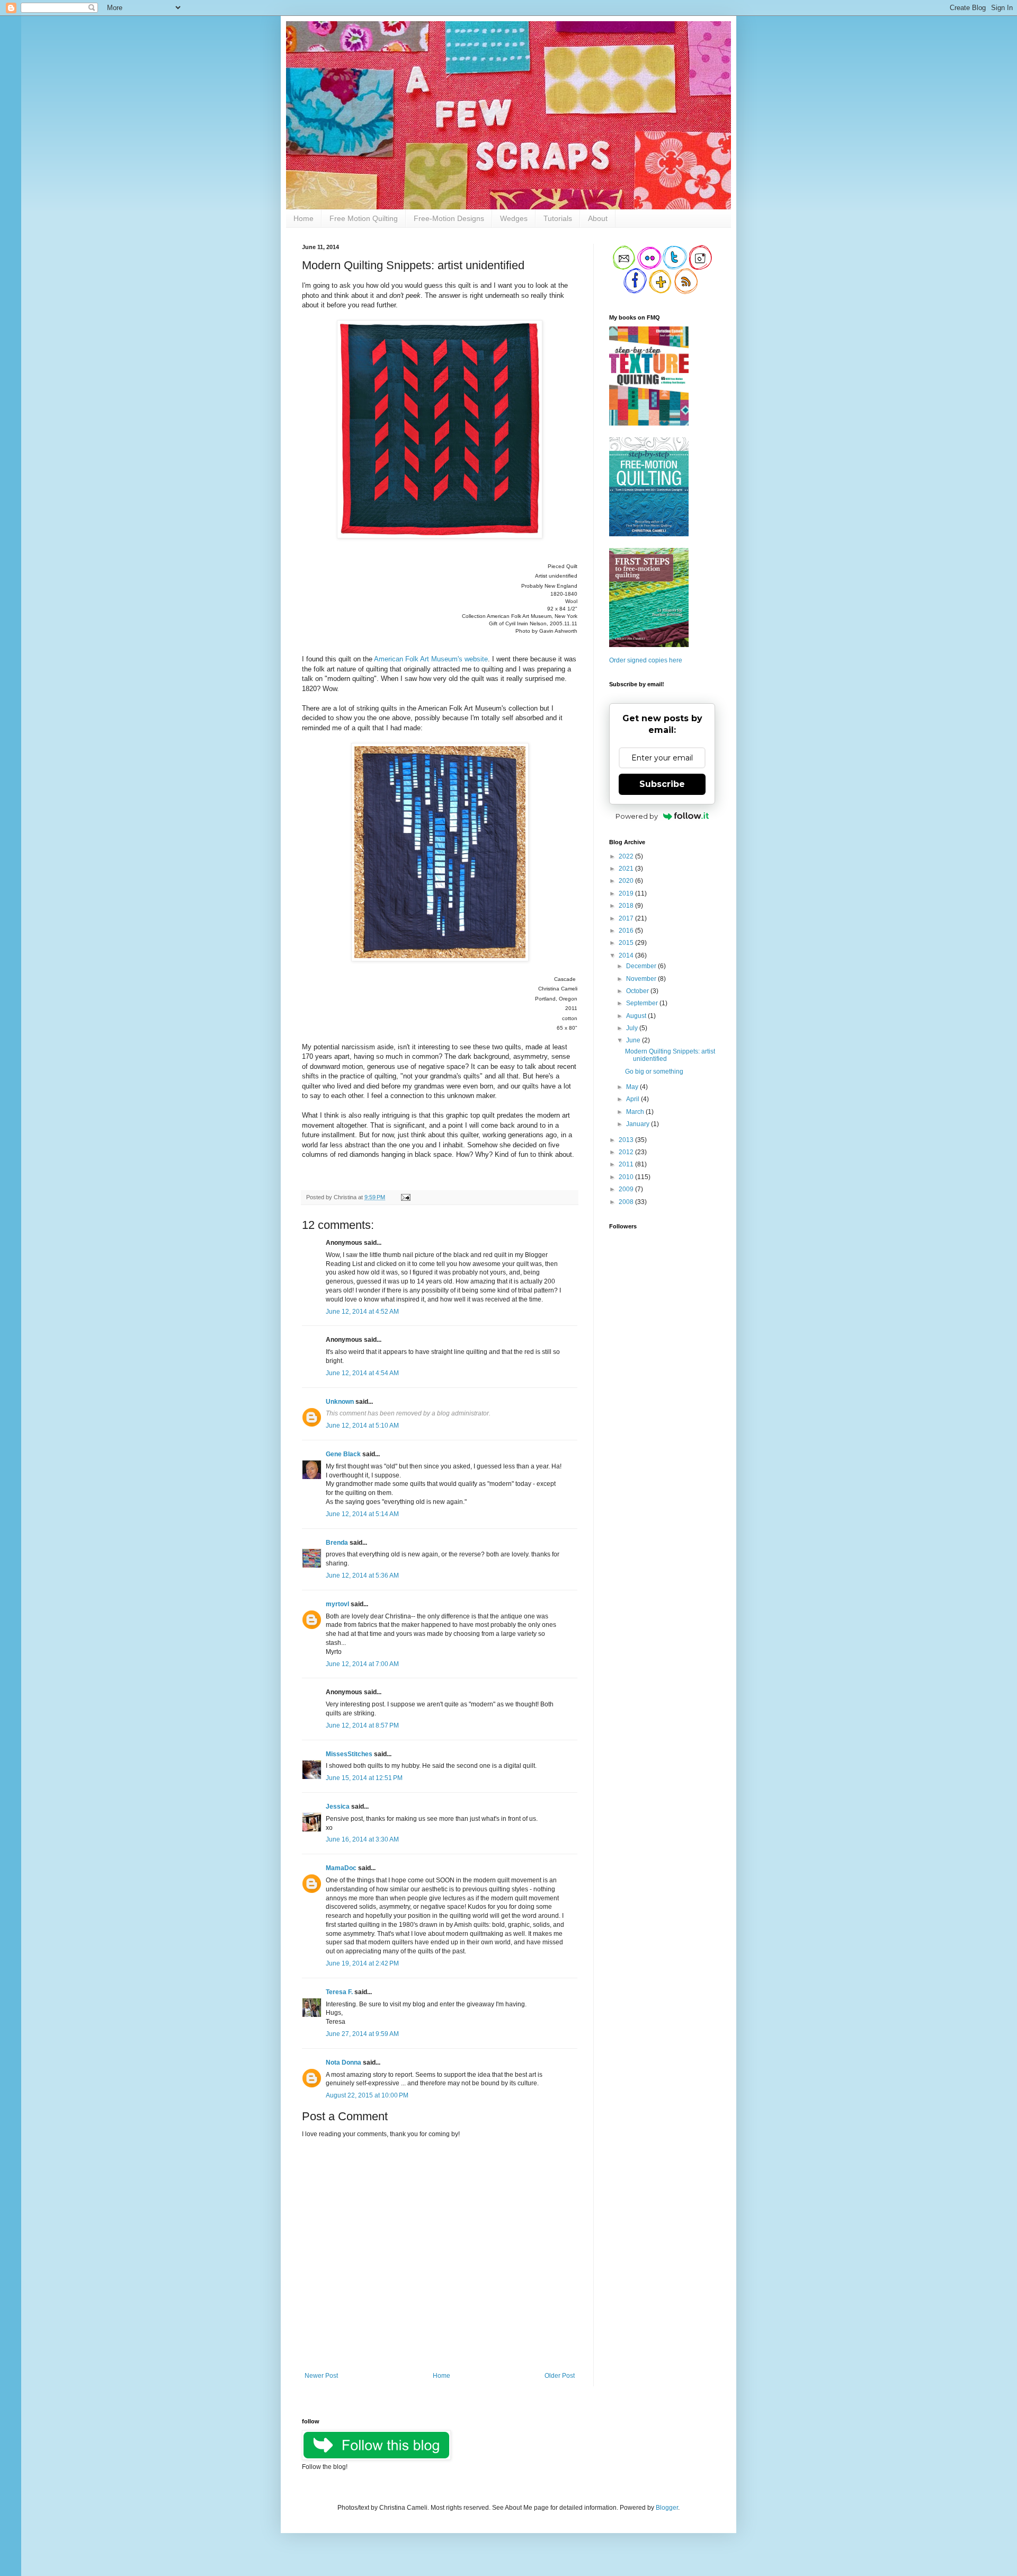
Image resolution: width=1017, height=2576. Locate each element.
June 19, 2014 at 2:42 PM (362, 1963)
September (643, 1003)
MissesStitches (349, 1754)
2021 (627, 869)
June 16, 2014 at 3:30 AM (362, 1839)
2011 (627, 1164)
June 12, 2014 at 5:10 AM (362, 1426)
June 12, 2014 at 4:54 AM (362, 1373)
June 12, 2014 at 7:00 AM (362, 1664)
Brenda (337, 1543)
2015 (627, 943)
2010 (627, 1177)
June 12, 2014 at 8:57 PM (362, 1725)
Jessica (338, 1807)
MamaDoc (341, 1868)
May (633, 1087)
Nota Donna (344, 2062)
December (642, 966)
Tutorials (558, 218)
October (638, 991)
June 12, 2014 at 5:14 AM (362, 1514)
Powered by (637, 816)
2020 (627, 881)
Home (304, 218)
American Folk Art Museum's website (431, 659)
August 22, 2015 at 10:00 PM (367, 2095)
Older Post (560, 2376)
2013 (627, 1140)
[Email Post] (404, 1197)
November (642, 979)
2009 (627, 1189)
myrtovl (337, 1604)
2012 (627, 1152)
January (639, 1124)
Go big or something (654, 1072)
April (634, 1099)
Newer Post (321, 2376)
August (637, 1016)
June (634, 1040)
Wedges (514, 218)
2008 (627, 1202)
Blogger (667, 2508)
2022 (627, 856)
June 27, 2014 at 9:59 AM (362, 2034)
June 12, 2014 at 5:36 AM (362, 1575)
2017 (627, 918)
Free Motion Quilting (364, 218)
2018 (627, 906)
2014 (627, 955)
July (633, 1028)
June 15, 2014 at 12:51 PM (364, 1778)
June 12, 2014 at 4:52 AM (362, 1312)
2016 (627, 931)
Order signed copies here (646, 660)
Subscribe (662, 784)
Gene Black (343, 1454)
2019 (627, 893)
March (636, 1112)
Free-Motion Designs (449, 218)
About (598, 218)
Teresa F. (339, 1992)
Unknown (340, 1402)
